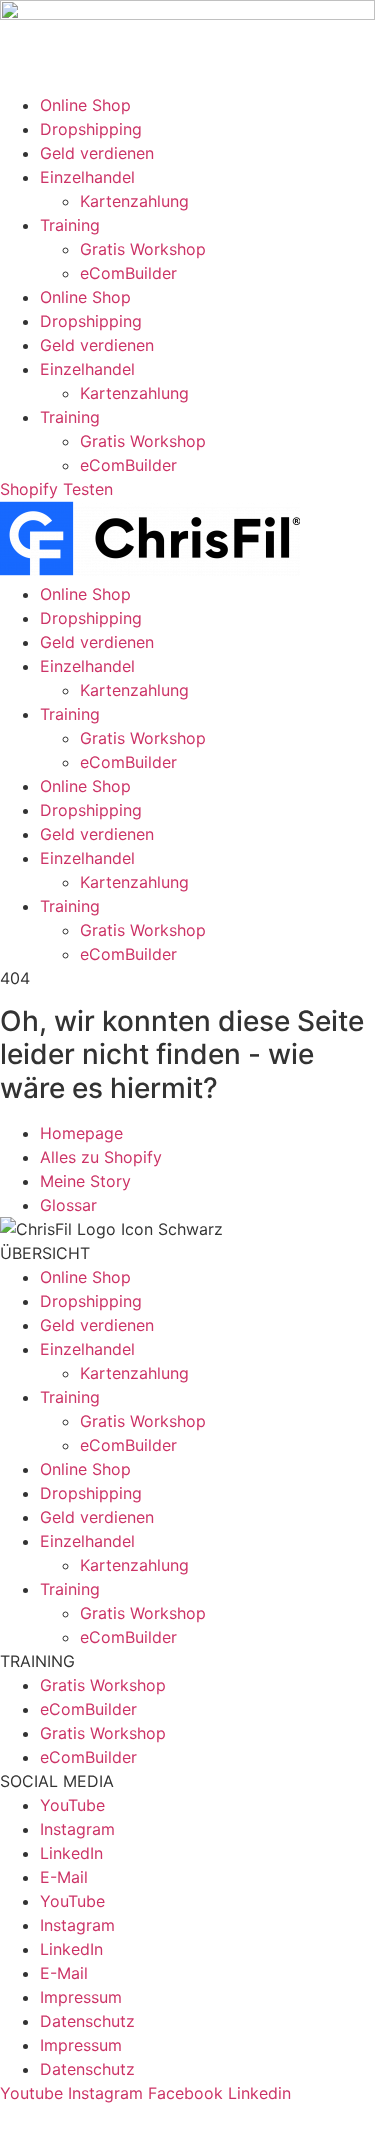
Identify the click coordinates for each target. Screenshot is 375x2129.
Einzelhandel (87, 177)
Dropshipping (91, 129)
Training (70, 225)
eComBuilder (128, 273)
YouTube (72, 1805)
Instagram (77, 1829)
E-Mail (64, 1877)
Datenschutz (87, 2021)
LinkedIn (71, 1853)
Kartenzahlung (134, 201)
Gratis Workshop (143, 249)
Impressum (81, 1997)
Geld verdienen (97, 153)
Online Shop (85, 105)
